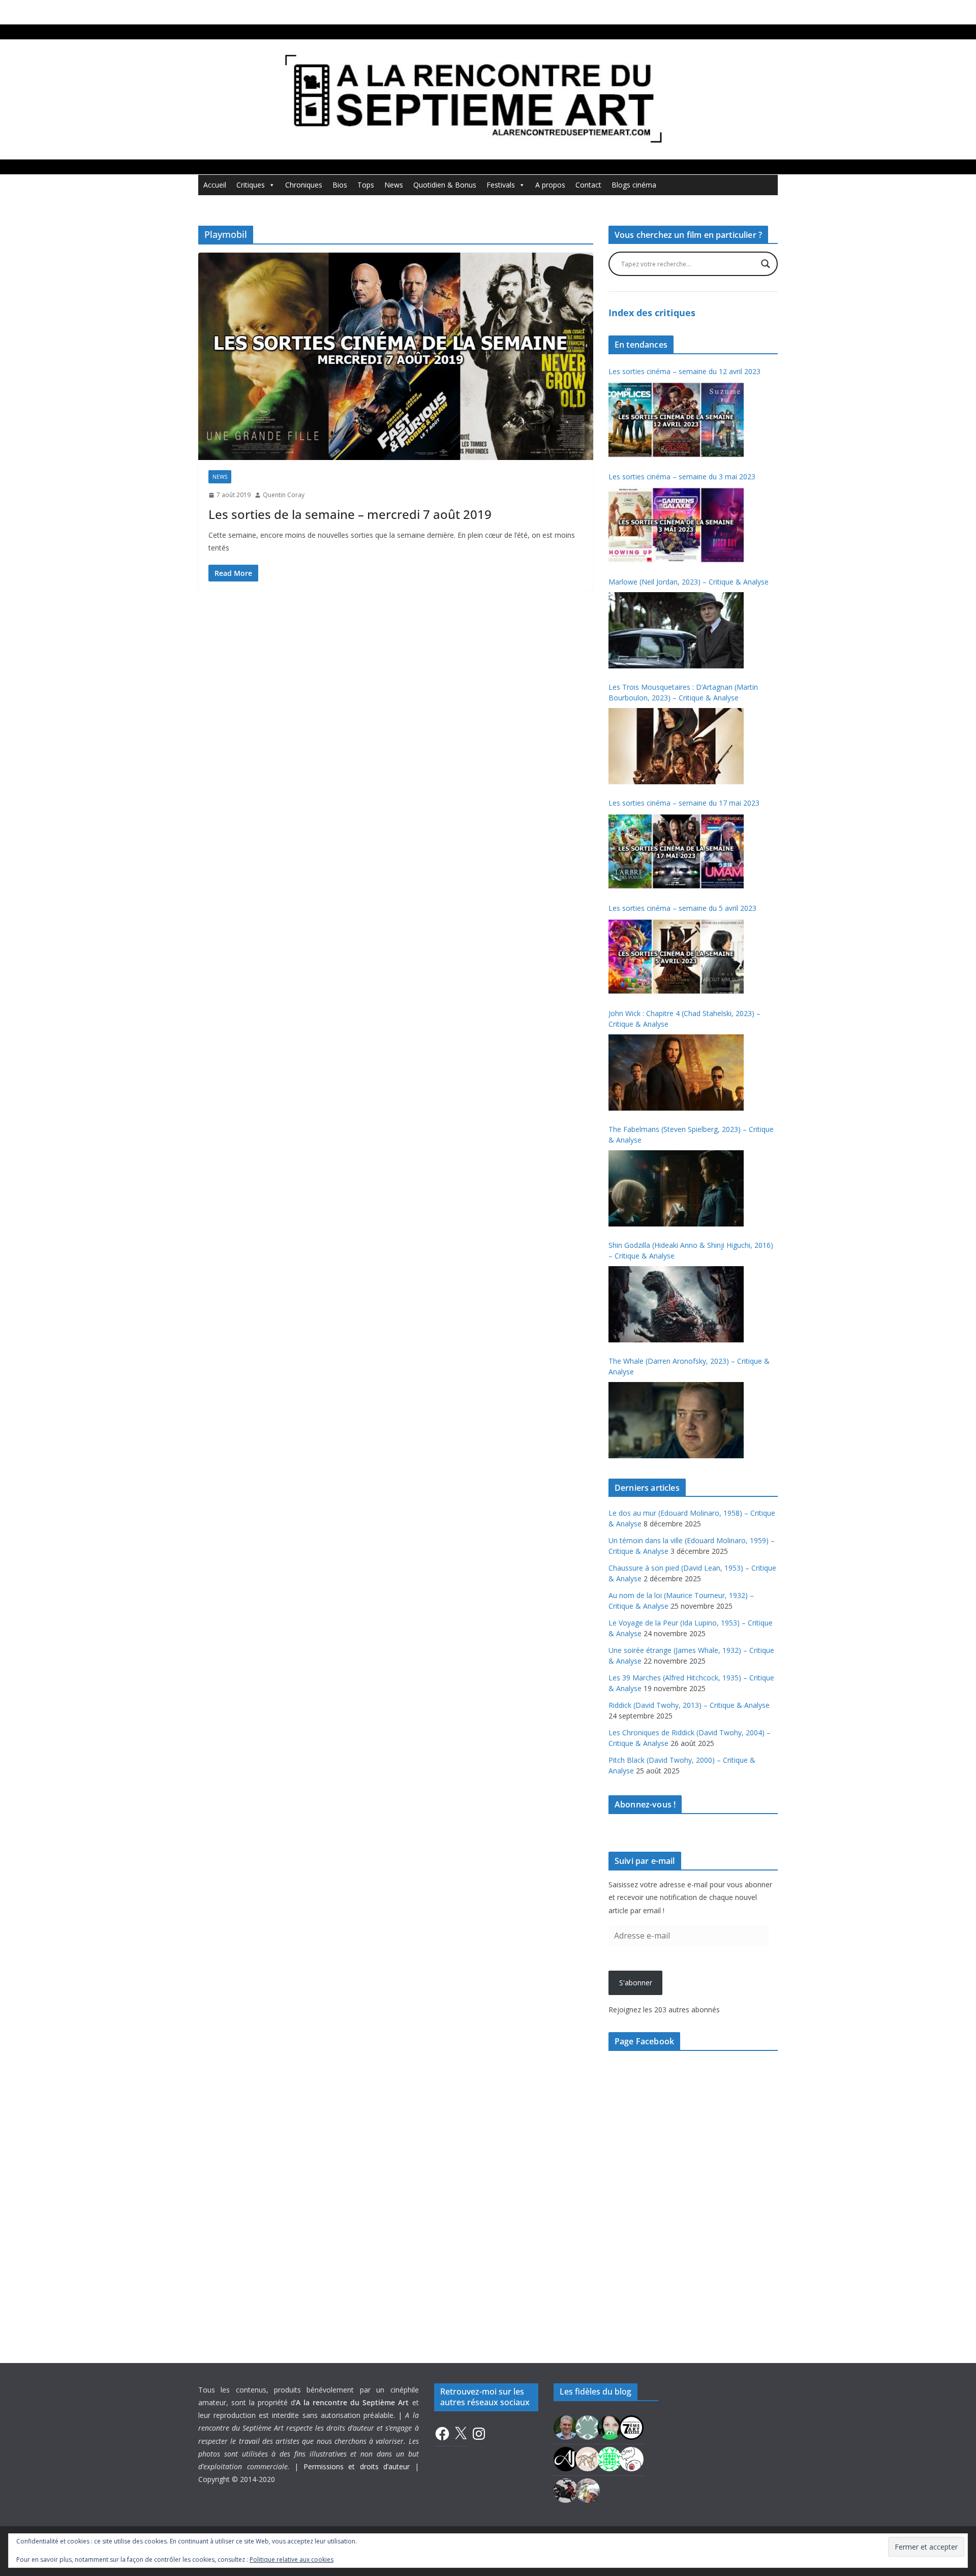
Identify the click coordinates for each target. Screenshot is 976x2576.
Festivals (501, 185)
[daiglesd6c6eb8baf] (588, 2426)
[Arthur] (588, 2458)
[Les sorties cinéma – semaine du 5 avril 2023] (676, 957)
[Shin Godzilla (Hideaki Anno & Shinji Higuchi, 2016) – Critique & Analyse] (676, 1304)
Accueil (215, 185)
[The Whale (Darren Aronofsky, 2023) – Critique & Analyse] (676, 1420)
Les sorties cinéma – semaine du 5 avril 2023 (682, 908)
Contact (588, 185)
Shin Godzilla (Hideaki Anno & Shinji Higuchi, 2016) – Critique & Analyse (691, 1250)
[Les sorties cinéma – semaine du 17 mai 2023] (676, 851)
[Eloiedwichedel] (566, 2489)
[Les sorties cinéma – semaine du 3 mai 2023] (676, 525)
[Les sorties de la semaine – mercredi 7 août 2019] (396, 356)
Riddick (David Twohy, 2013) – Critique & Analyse (689, 1705)
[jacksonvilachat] (566, 2458)
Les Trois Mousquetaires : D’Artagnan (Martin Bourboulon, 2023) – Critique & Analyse (683, 692)
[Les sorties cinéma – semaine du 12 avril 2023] (676, 420)
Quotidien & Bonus (445, 185)
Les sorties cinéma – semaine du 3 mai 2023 (682, 477)
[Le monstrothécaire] (631, 2458)
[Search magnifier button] (766, 264)
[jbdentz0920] (609, 2458)
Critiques (251, 185)
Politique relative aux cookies (292, 2559)
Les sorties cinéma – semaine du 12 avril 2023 (684, 371)
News (394, 185)
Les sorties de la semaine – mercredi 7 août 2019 (350, 514)
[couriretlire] (588, 2489)
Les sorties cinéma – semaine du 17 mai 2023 (684, 803)
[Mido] (609, 2426)
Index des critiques (652, 313)
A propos (550, 185)
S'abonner (636, 1983)
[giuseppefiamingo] (566, 2426)
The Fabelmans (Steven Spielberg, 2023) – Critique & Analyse (691, 1134)
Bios (340, 185)
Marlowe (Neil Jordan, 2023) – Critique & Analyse (689, 582)
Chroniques (304, 185)
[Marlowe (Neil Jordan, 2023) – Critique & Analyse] (676, 630)
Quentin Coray (284, 495)
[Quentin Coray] (631, 2426)
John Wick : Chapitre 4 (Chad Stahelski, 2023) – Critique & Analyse (684, 1019)
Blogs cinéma (634, 185)
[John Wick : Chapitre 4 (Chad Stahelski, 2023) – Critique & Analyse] (676, 1072)
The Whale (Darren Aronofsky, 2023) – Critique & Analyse (689, 1366)
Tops (366, 185)
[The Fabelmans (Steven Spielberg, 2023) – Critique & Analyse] (676, 1188)
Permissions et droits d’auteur (357, 2466)
